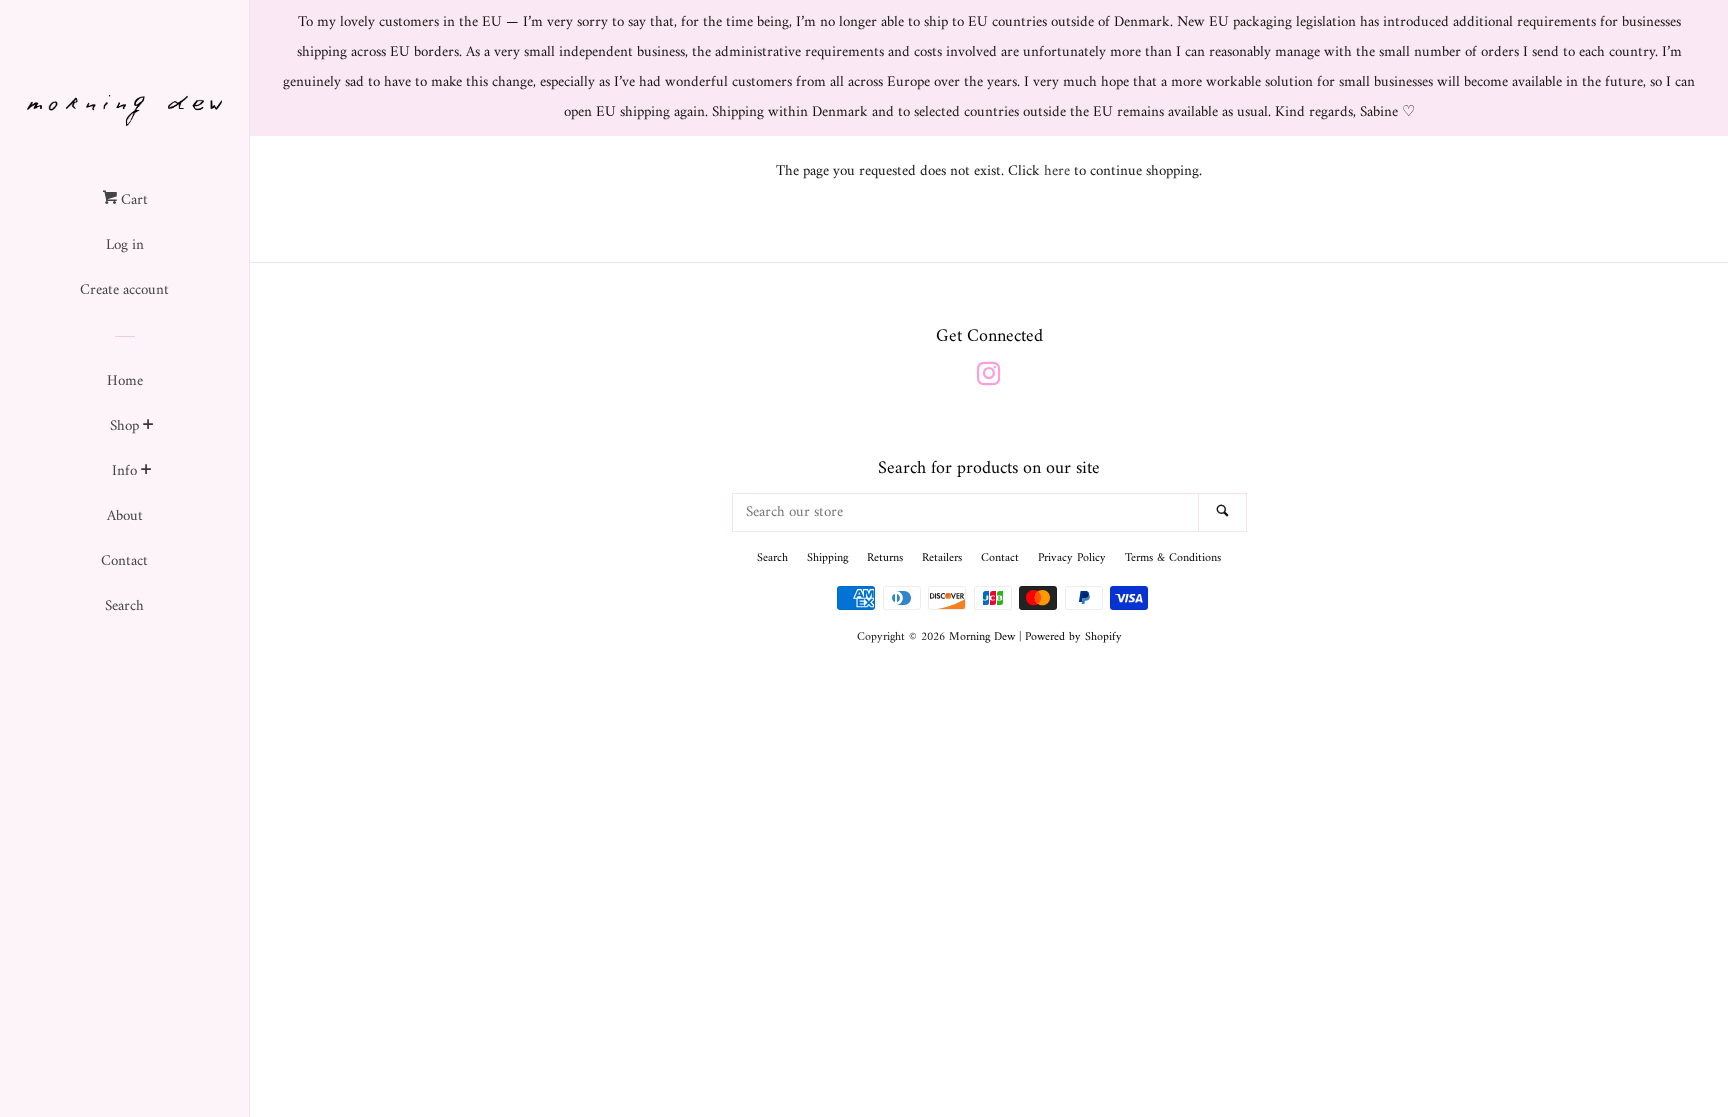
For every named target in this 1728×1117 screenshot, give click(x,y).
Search (124, 606)
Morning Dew (982, 637)
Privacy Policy (1072, 558)
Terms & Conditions (1173, 558)
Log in (125, 245)
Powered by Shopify (1073, 637)
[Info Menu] (146, 473)
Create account (124, 290)
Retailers (942, 558)
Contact (124, 561)
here (1057, 171)
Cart (132, 200)
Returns (885, 558)
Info (124, 471)
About (125, 516)
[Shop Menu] (148, 428)
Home (125, 381)
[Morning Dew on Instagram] (989, 379)
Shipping (827, 558)
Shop (124, 426)
